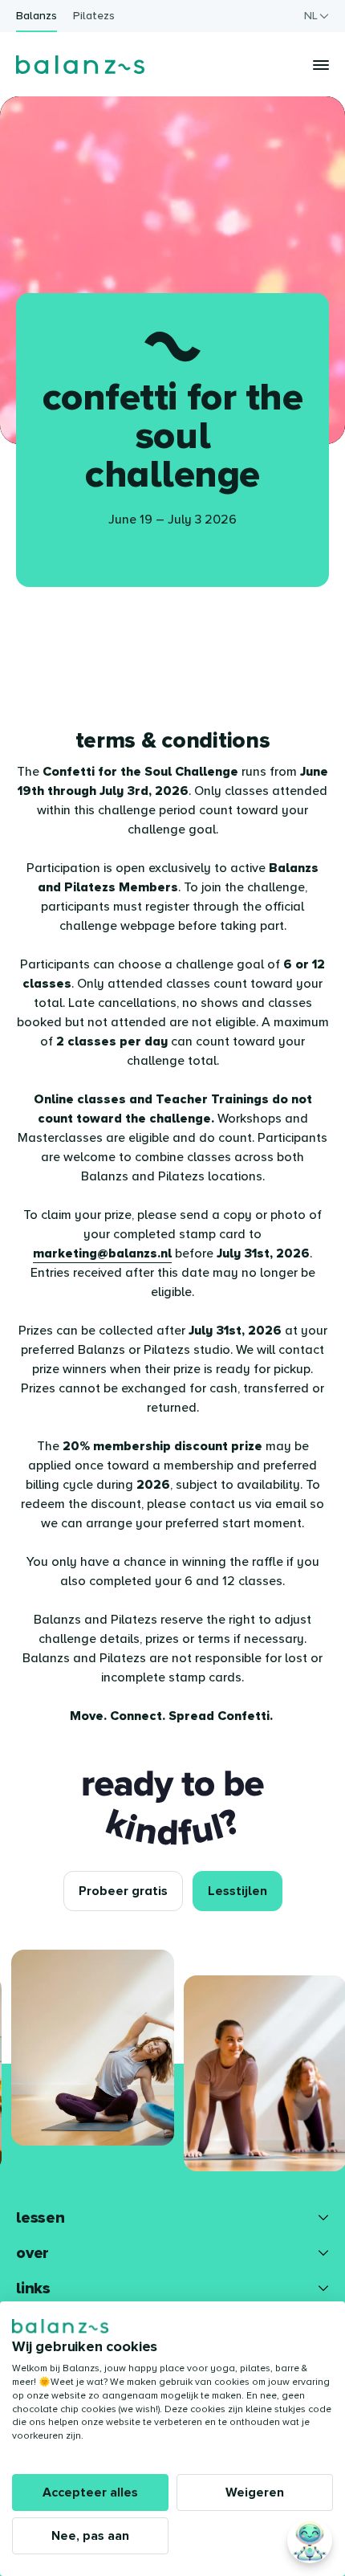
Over (32, 2253)
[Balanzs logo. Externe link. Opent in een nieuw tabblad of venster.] (60, 2326)
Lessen (41, 2218)
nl (311, 16)
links (33, 2289)
